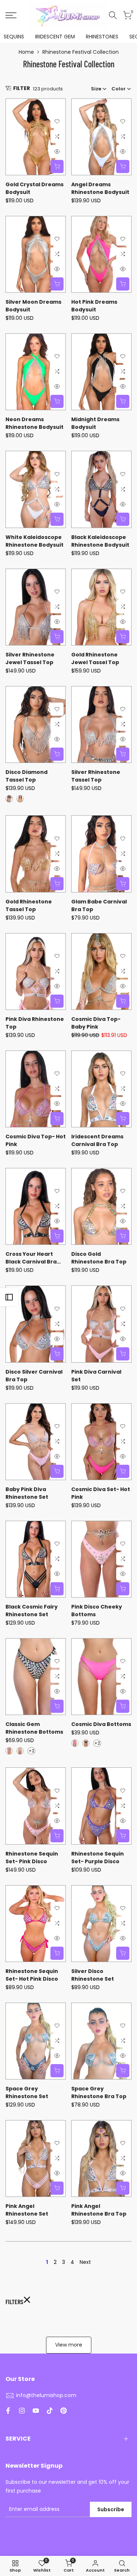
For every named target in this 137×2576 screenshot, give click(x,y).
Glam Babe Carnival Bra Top (99, 905)
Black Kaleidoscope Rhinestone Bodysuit (100, 541)
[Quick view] (57, 151)
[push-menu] (11, 15)
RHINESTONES (102, 37)
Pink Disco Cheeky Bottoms (97, 1611)
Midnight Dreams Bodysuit (95, 423)
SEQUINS (14, 37)
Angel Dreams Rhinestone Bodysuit (100, 188)
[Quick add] (57, 166)
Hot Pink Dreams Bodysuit (94, 306)
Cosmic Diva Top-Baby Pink (96, 1023)
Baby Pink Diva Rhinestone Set (27, 1493)
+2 (31, 1751)
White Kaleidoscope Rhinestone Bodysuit (35, 541)
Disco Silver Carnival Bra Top (34, 1376)
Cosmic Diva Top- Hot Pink (36, 1140)
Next (85, 2262)
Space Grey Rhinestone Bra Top (99, 2092)
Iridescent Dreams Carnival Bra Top (97, 1140)
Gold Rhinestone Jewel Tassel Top (95, 658)
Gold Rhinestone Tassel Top (29, 905)
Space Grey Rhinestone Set (27, 2092)
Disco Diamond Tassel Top (26, 776)
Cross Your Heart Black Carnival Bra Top (31, 1258)
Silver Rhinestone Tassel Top (96, 776)
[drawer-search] (113, 15)
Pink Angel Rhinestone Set (27, 2210)
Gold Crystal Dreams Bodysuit (35, 188)
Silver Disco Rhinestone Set (93, 1975)
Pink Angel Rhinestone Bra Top (99, 2210)
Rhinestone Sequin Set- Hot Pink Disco (32, 1975)
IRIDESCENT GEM (55, 37)
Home (26, 52)
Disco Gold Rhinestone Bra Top (99, 1258)
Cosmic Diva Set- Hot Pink (101, 1493)
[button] (57, 121)
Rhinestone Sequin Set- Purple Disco (98, 1858)
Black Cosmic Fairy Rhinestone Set (32, 1611)
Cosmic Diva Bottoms (101, 1724)
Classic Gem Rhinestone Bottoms (34, 1728)
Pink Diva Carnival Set (96, 1376)
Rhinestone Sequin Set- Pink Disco (32, 1858)
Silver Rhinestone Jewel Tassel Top (30, 658)
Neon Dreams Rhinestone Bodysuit (35, 423)
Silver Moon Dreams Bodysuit (33, 306)
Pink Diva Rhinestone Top (35, 1023)
